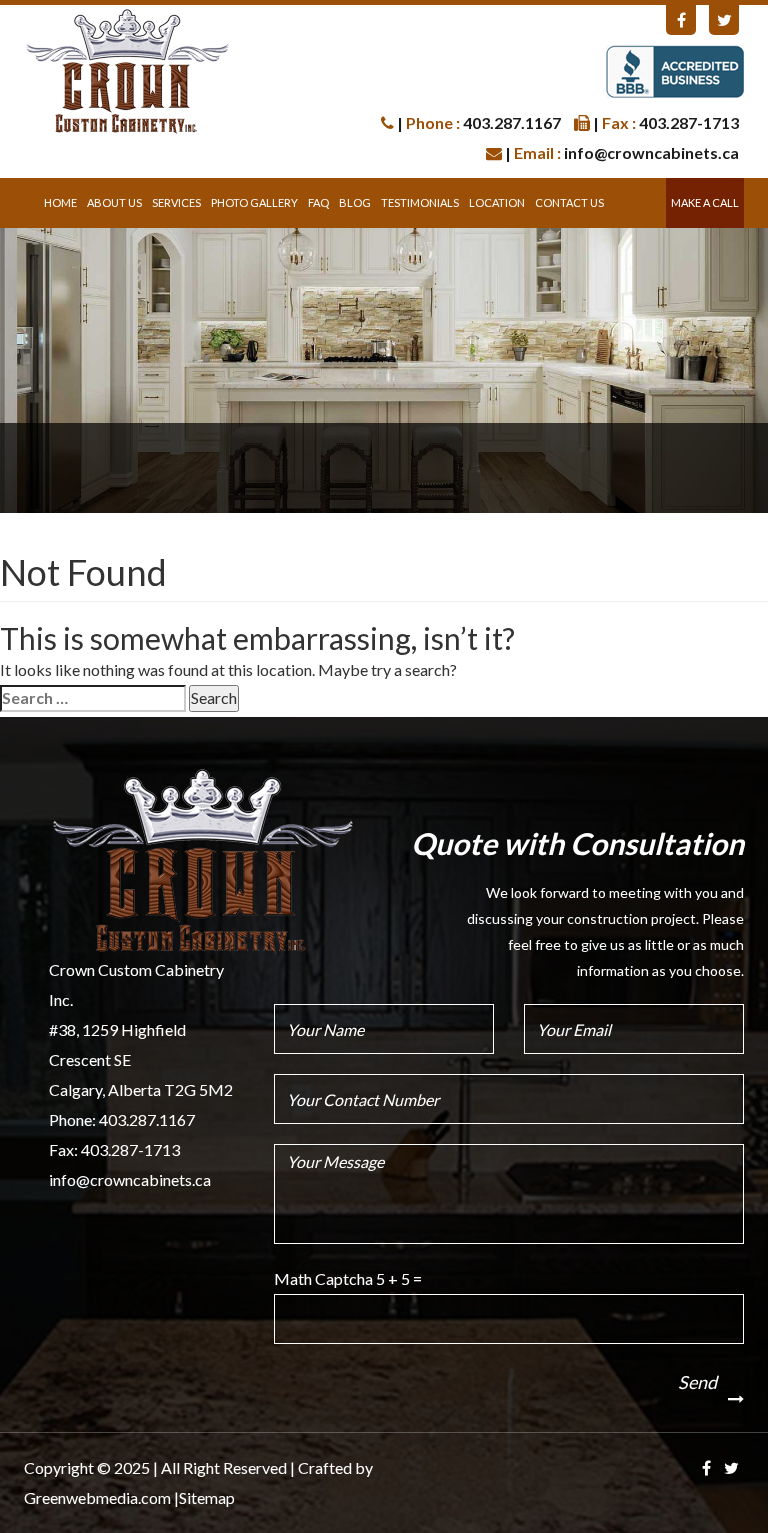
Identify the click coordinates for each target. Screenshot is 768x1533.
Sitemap (207, 1497)
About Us (114, 202)
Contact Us (569, 202)
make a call (705, 202)
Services (176, 202)
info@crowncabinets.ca (130, 1179)
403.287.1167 (147, 1119)
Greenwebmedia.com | (101, 1497)
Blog (355, 202)
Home (60, 202)
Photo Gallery (254, 202)
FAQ (318, 202)
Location (497, 202)
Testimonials (420, 202)
